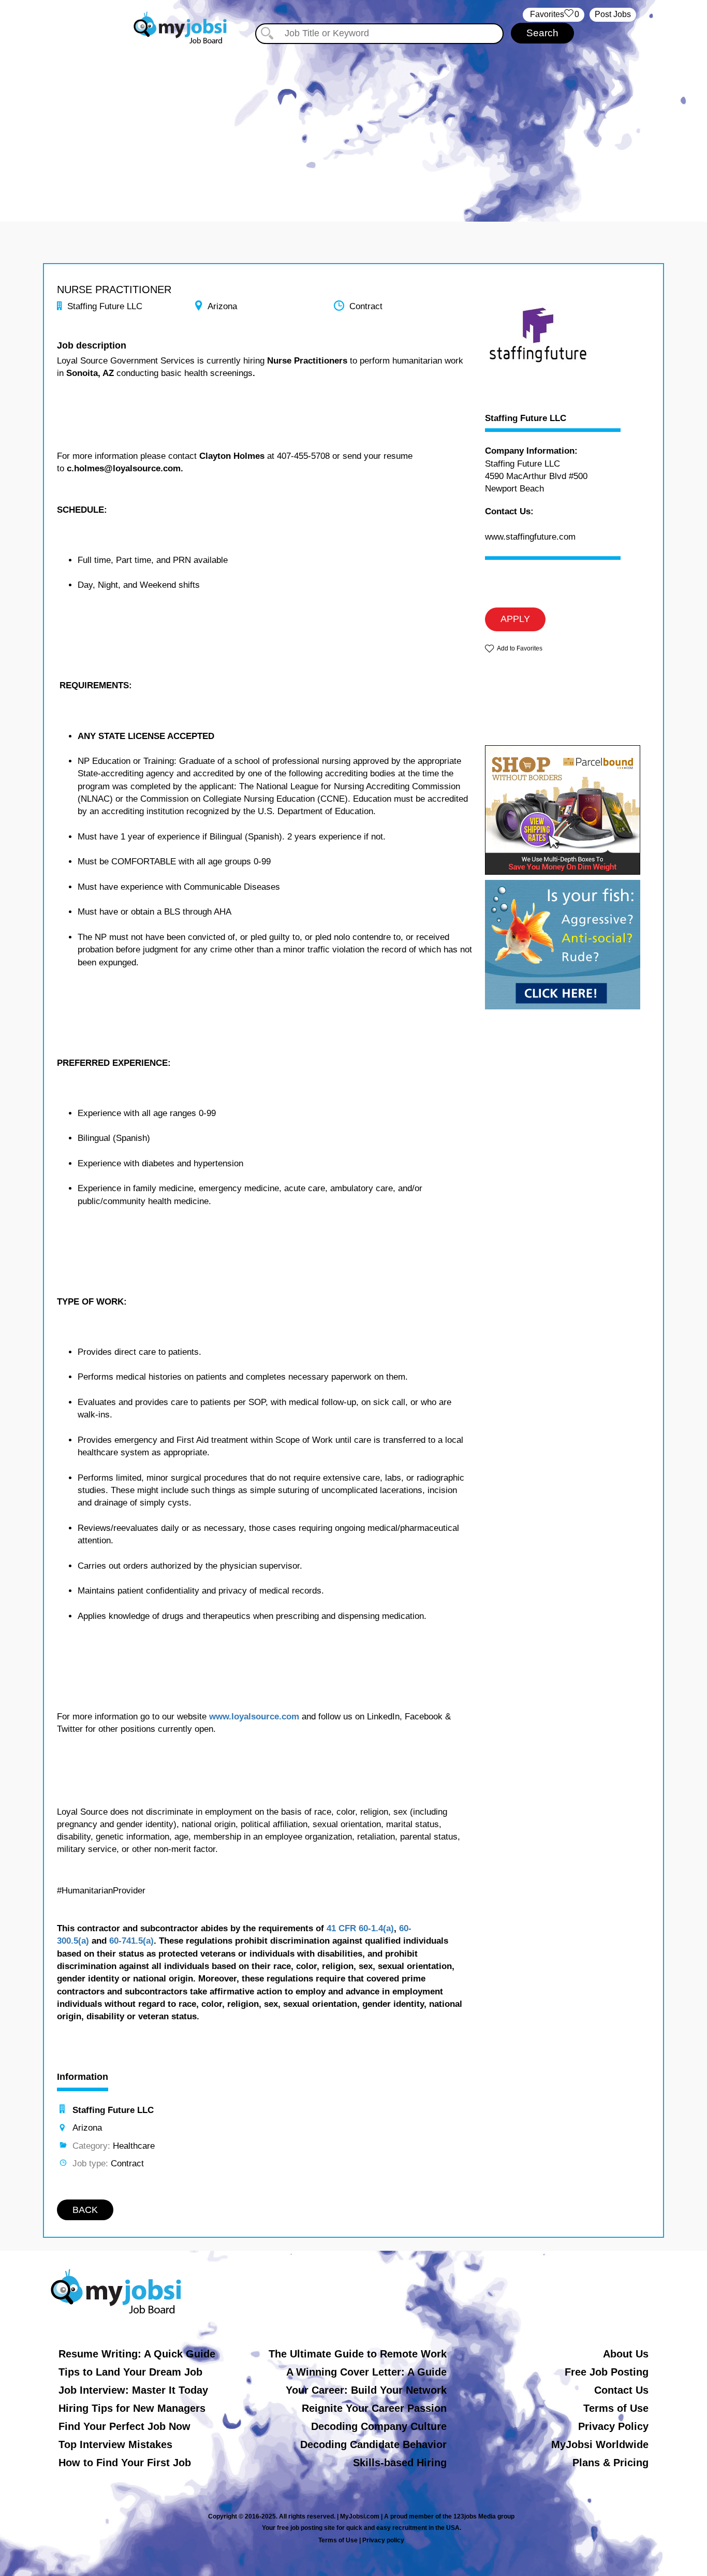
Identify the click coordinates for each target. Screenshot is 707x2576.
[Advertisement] (353, 123)
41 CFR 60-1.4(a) (360, 1928)
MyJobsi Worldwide (600, 2444)
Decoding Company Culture (379, 2426)
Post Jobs (613, 14)
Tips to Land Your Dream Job (130, 2372)
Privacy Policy (613, 2426)
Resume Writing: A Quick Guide (137, 2354)
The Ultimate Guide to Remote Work (358, 2354)
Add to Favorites (520, 648)
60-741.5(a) (131, 1941)
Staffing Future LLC (526, 418)
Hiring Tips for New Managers (132, 2408)
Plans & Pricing (610, 2463)
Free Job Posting (607, 2372)
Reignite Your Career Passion (374, 2408)
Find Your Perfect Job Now (124, 2426)
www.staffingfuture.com (530, 537)
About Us (626, 2354)
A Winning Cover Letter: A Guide (366, 2372)
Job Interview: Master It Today (133, 2390)
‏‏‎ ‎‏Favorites (554, 14)
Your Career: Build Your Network (366, 2390)
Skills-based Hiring (400, 2463)
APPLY (515, 619)
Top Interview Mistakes (115, 2444)
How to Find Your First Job (125, 2463)
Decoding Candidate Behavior (373, 2444)
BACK (85, 2210)
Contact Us (621, 2390)
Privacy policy (383, 2540)
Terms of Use (616, 2408)
